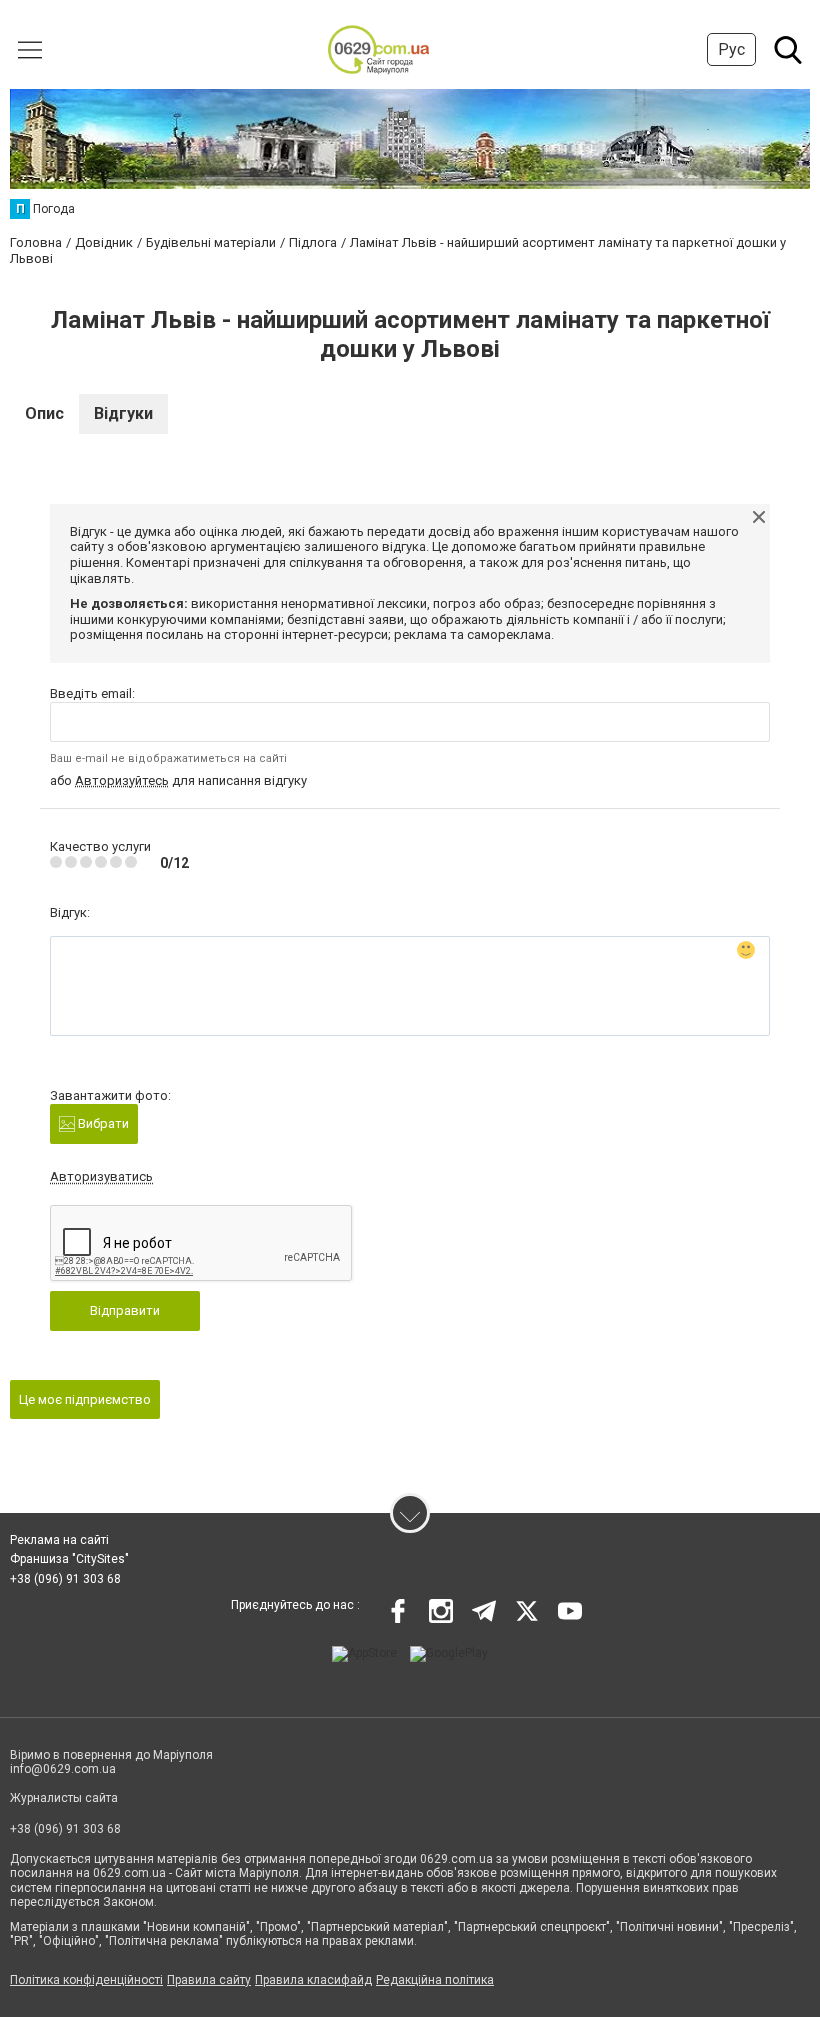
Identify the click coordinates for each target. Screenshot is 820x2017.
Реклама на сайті (59, 1540)
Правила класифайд (313, 1980)
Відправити (125, 1310)
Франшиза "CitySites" (69, 1559)
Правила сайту (209, 1980)
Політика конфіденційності (86, 1980)
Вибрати (102, 1123)
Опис (44, 413)
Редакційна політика (435, 1980)
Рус (731, 49)
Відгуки (123, 413)
